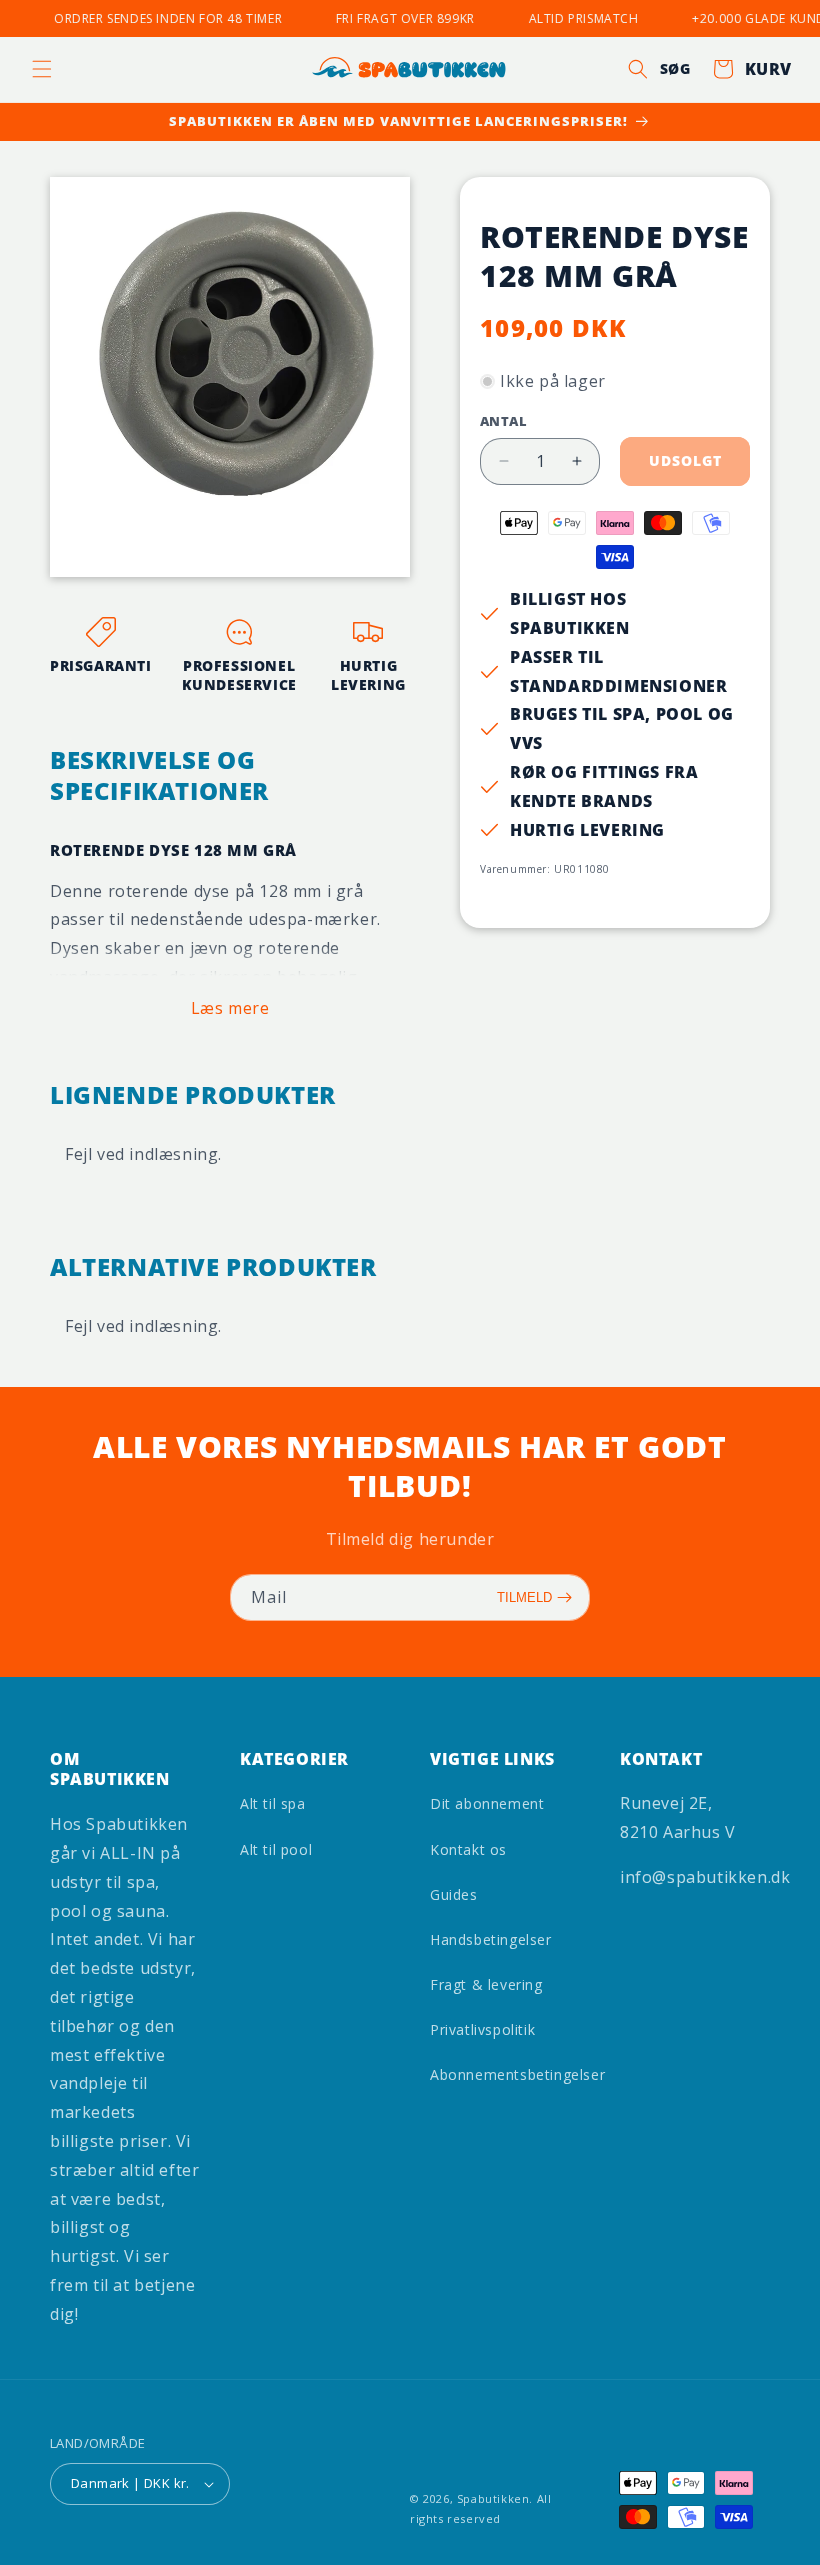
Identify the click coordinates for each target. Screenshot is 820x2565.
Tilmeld (524, 1597)
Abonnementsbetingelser (517, 2074)
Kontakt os (468, 1849)
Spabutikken (493, 2498)
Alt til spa (273, 1803)
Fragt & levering (486, 1984)
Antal (503, 421)
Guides (454, 1894)
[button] (42, 69)
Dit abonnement (487, 1803)
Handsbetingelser (491, 1939)
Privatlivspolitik (482, 2029)
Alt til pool (276, 1849)
